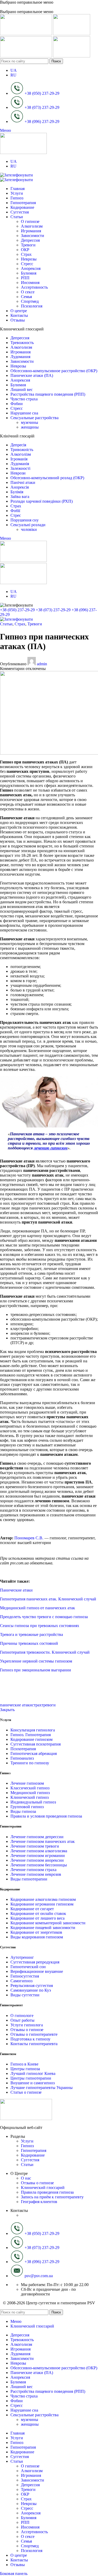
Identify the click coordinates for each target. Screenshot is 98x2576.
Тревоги (28, 245)
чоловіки (29, 529)
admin (42, 664)
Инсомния (30, 283)
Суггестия (30, 2160)
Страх (26, 254)
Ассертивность (34, 287)
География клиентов (39, 2202)
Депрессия (30, 240)
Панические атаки (16, 1590)
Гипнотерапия (34, 2150)
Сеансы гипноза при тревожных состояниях (40, 1626)
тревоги (49, 1705)
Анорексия (31, 268)
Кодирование (33, 2155)
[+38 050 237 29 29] (16, 175)
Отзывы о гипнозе (37, 2183)
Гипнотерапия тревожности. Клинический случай (45, 1652)
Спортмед (30, 301)
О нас (26, 2178)
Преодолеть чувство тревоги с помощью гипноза (44, 1617)
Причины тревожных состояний (29, 1643)
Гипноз (27, 2146)
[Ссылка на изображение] (26, 2119)
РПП (25, 278)
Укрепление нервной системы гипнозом (36, 1661)
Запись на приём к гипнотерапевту (52, 2197)
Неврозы (29, 259)
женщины (30, 427)
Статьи (6, 624)
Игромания (31, 231)
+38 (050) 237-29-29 (17, 610)
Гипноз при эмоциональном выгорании (36, 1670)
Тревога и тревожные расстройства (31, 1634)
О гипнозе (30, 221)
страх (37, 1705)
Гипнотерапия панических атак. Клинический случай (48, 1599)
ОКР (25, 250)
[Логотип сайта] (27, 34)
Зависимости (33, 236)
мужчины (30, 422)
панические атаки (16, 1705)
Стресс (27, 264)
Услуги (27, 2141)
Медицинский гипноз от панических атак (38, 1608)
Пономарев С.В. (28, 1538)
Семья (26, 297)
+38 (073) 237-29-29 (53, 610)
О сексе (28, 292)
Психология (32, 306)
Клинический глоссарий (43, 2188)
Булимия (29, 273)
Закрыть (7, 1710)
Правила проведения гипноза (47, 2192)
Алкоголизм (32, 226)
